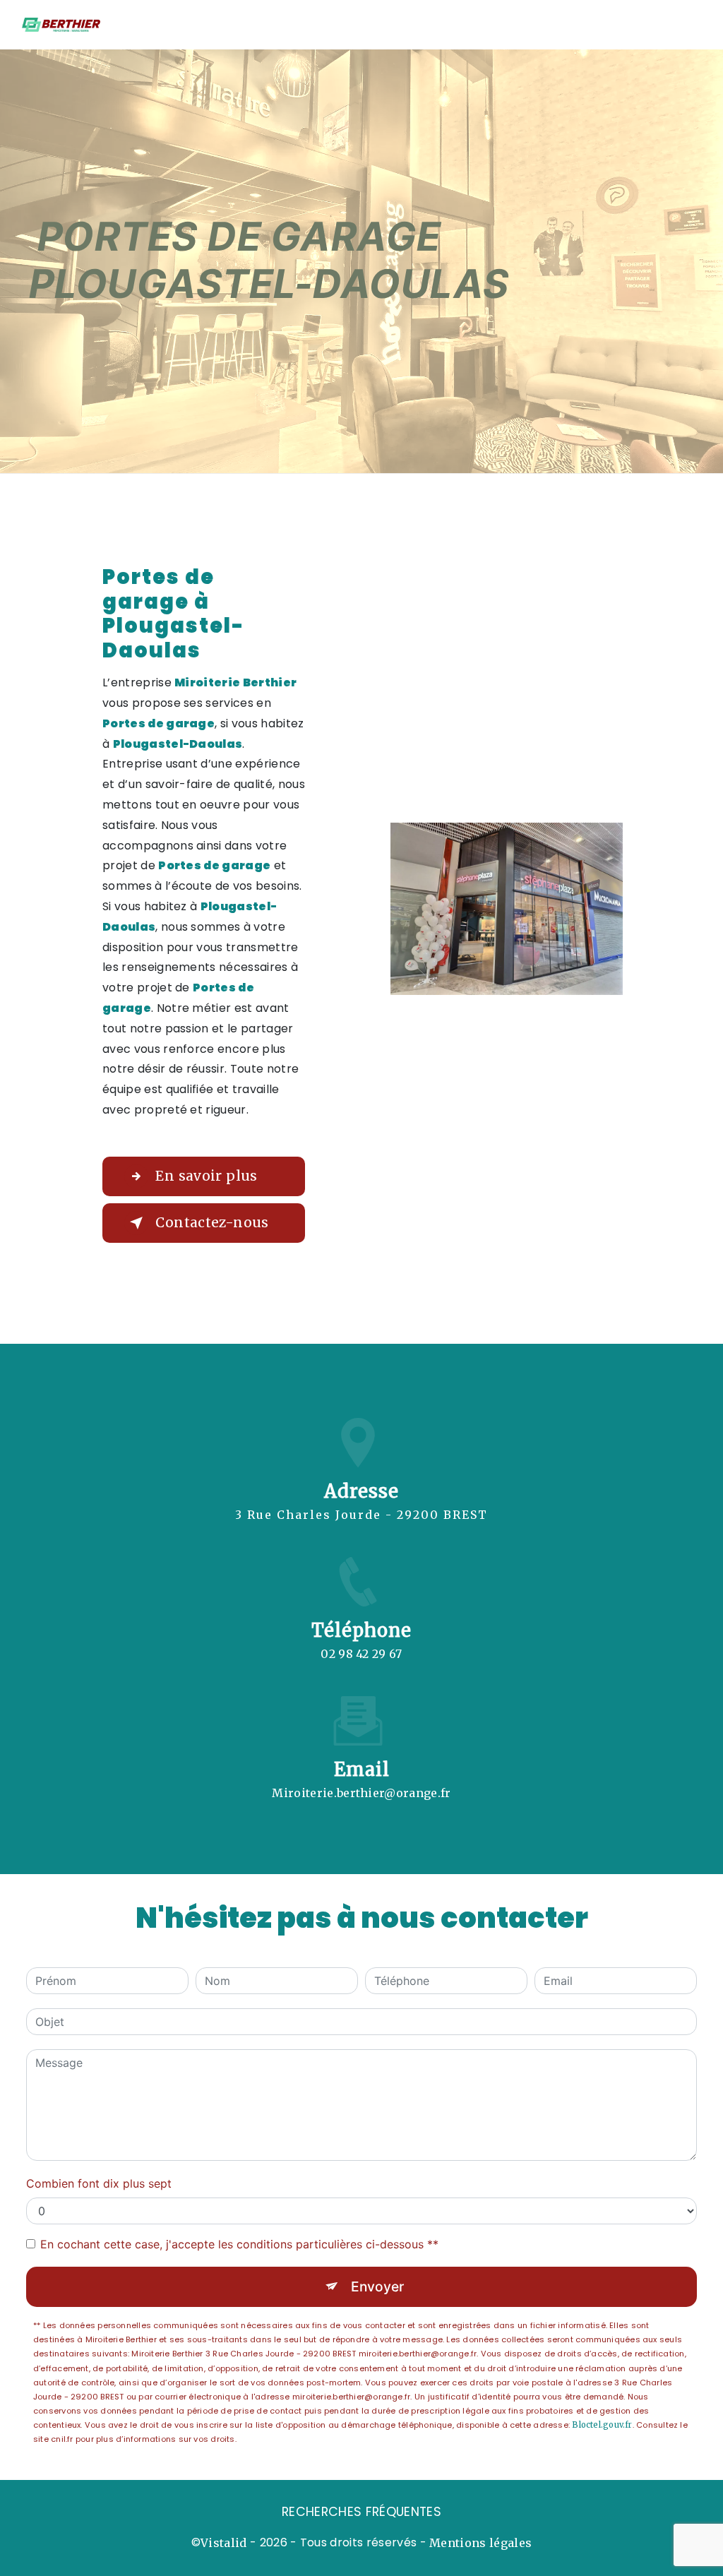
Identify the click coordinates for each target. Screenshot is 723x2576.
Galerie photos (614, 24)
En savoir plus (206, 1176)
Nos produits (408, 24)
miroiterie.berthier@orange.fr (361, 1793)
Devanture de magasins (509, 24)
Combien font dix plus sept (99, 2183)
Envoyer (377, 2286)
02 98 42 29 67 (361, 1654)
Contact (684, 24)
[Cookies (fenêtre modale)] (4, 2568)
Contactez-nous (212, 1222)
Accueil (345, 24)
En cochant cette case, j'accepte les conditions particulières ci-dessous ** (239, 2244)
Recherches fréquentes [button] (361, 2512)
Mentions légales (480, 2543)
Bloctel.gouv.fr (602, 2425)
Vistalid (224, 2543)
